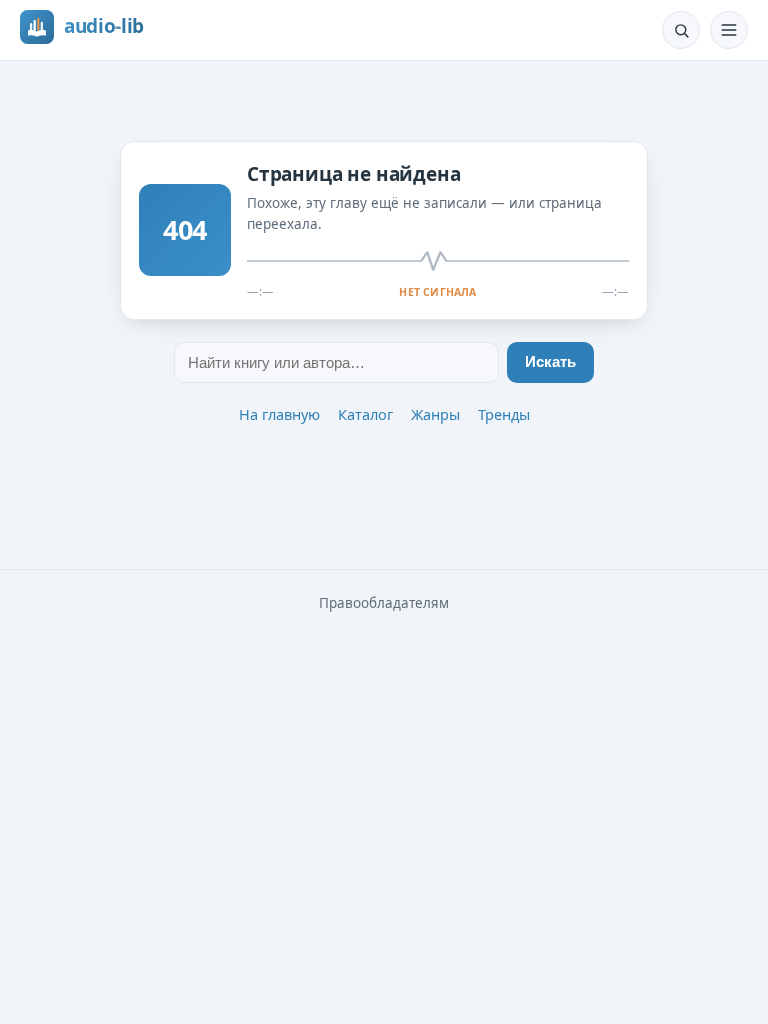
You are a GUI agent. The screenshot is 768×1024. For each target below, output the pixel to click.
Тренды (504, 414)
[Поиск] (681, 30)
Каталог (365, 414)
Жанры (435, 414)
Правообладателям (384, 603)
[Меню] (729, 30)
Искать (550, 362)
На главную (279, 414)
